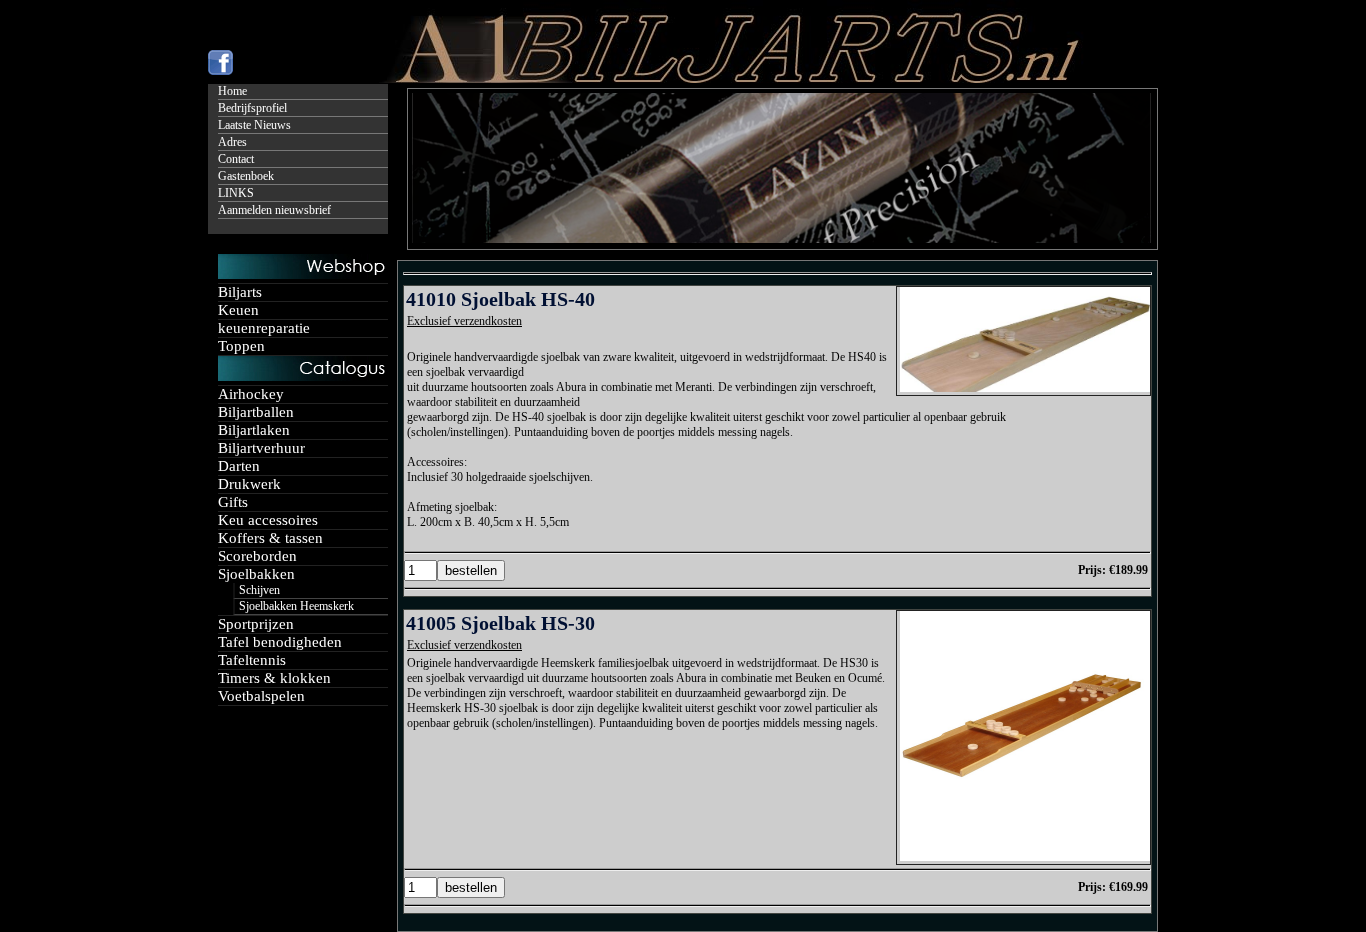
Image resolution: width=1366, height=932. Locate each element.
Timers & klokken (274, 678)
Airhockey (251, 394)
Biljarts (240, 292)
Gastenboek (246, 176)
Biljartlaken (254, 430)
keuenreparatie (264, 328)
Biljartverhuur (261, 448)
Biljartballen (256, 412)
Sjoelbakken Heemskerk (296, 606)
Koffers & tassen (270, 538)
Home (232, 91)
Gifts (233, 502)
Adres (232, 142)
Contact (236, 159)
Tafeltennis (252, 660)
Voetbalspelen (261, 696)
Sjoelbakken (256, 574)
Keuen (238, 310)
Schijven (259, 590)
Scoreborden (257, 556)
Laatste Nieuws (254, 125)
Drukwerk (249, 484)
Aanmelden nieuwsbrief (274, 210)
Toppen (241, 346)
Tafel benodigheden (280, 642)
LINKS (236, 193)
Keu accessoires (268, 520)
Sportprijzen (256, 624)
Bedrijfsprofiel (252, 108)
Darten (239, 466)
